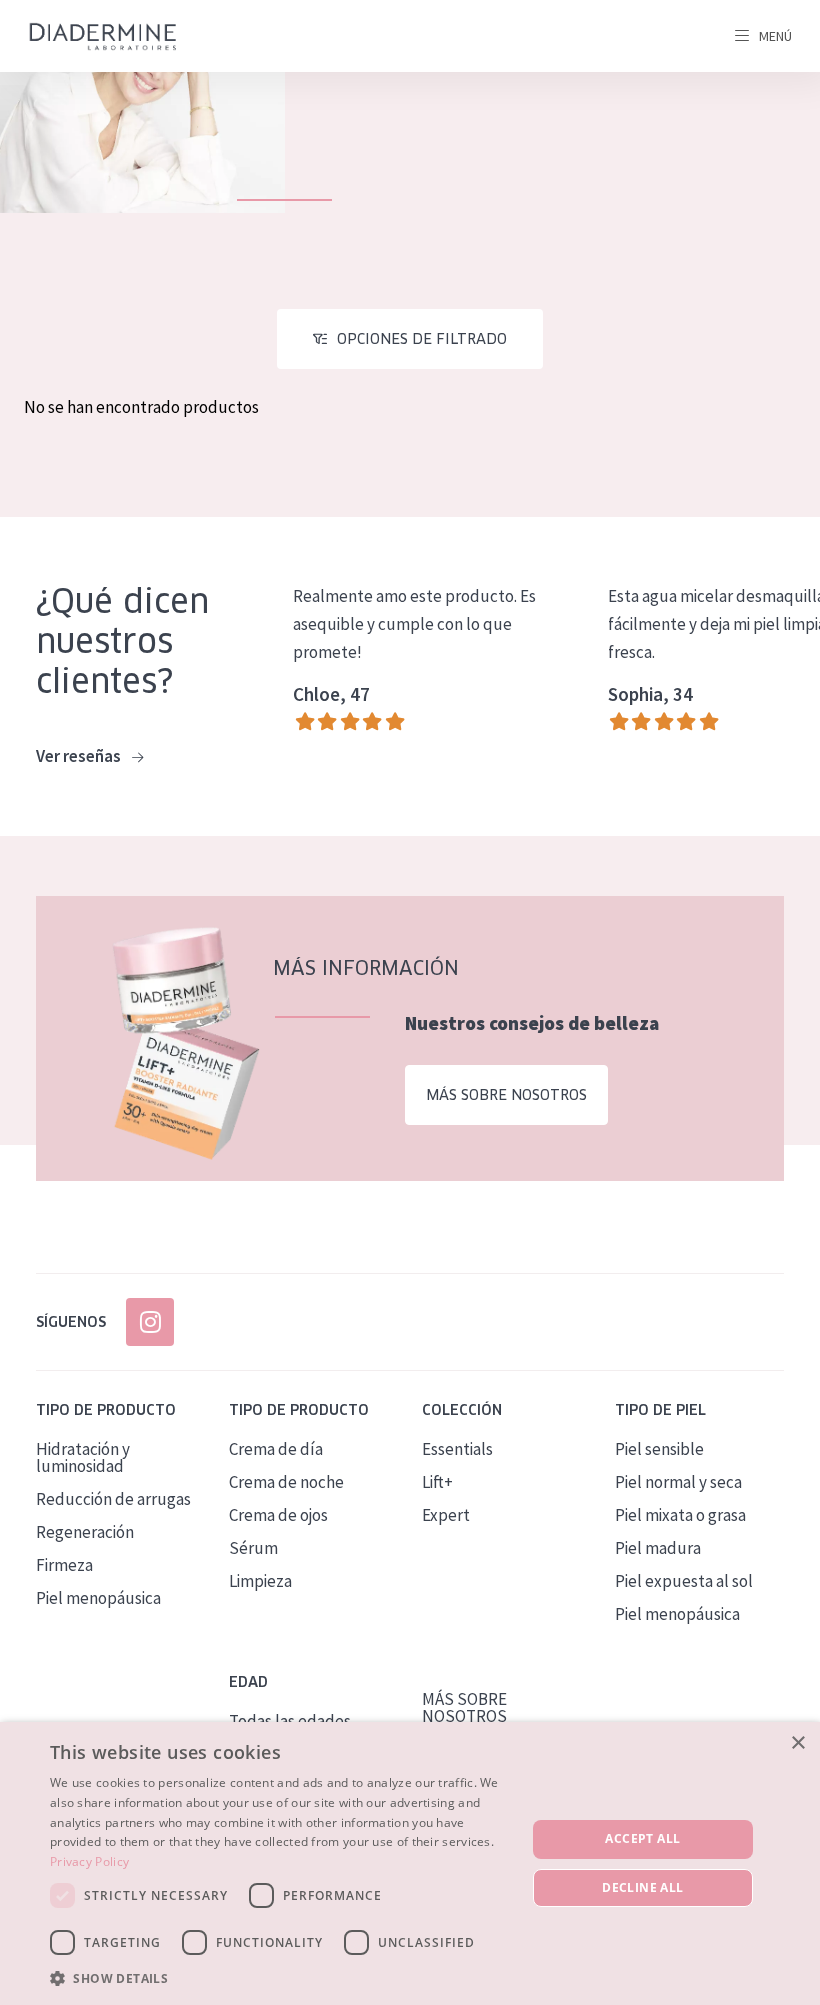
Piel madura (658, 1548)
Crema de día (276, 1449)
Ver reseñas (80, 756)
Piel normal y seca (678, 1482)
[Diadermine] (103, 36)
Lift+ (437, 1482)
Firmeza (64, 1565)
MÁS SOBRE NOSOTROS (464, 1707)
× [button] (797, 1743)
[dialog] (410, 1863)
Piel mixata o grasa (680, 1515)
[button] (281, 1978)
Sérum (253, 1548)
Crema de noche (286, 1482)
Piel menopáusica (98, 1598)
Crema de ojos (278, 1515)
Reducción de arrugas (113, 1499)
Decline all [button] (642, 1887)
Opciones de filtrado (422, 339)
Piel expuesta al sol (684, 1581)
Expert (446, 1515)
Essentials (457, 1449)
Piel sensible (659, 1449)
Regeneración (85, 1532)
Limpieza (260, 1581)
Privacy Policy (89, 1861)
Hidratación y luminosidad (83, 1457)
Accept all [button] (642, 1838)
